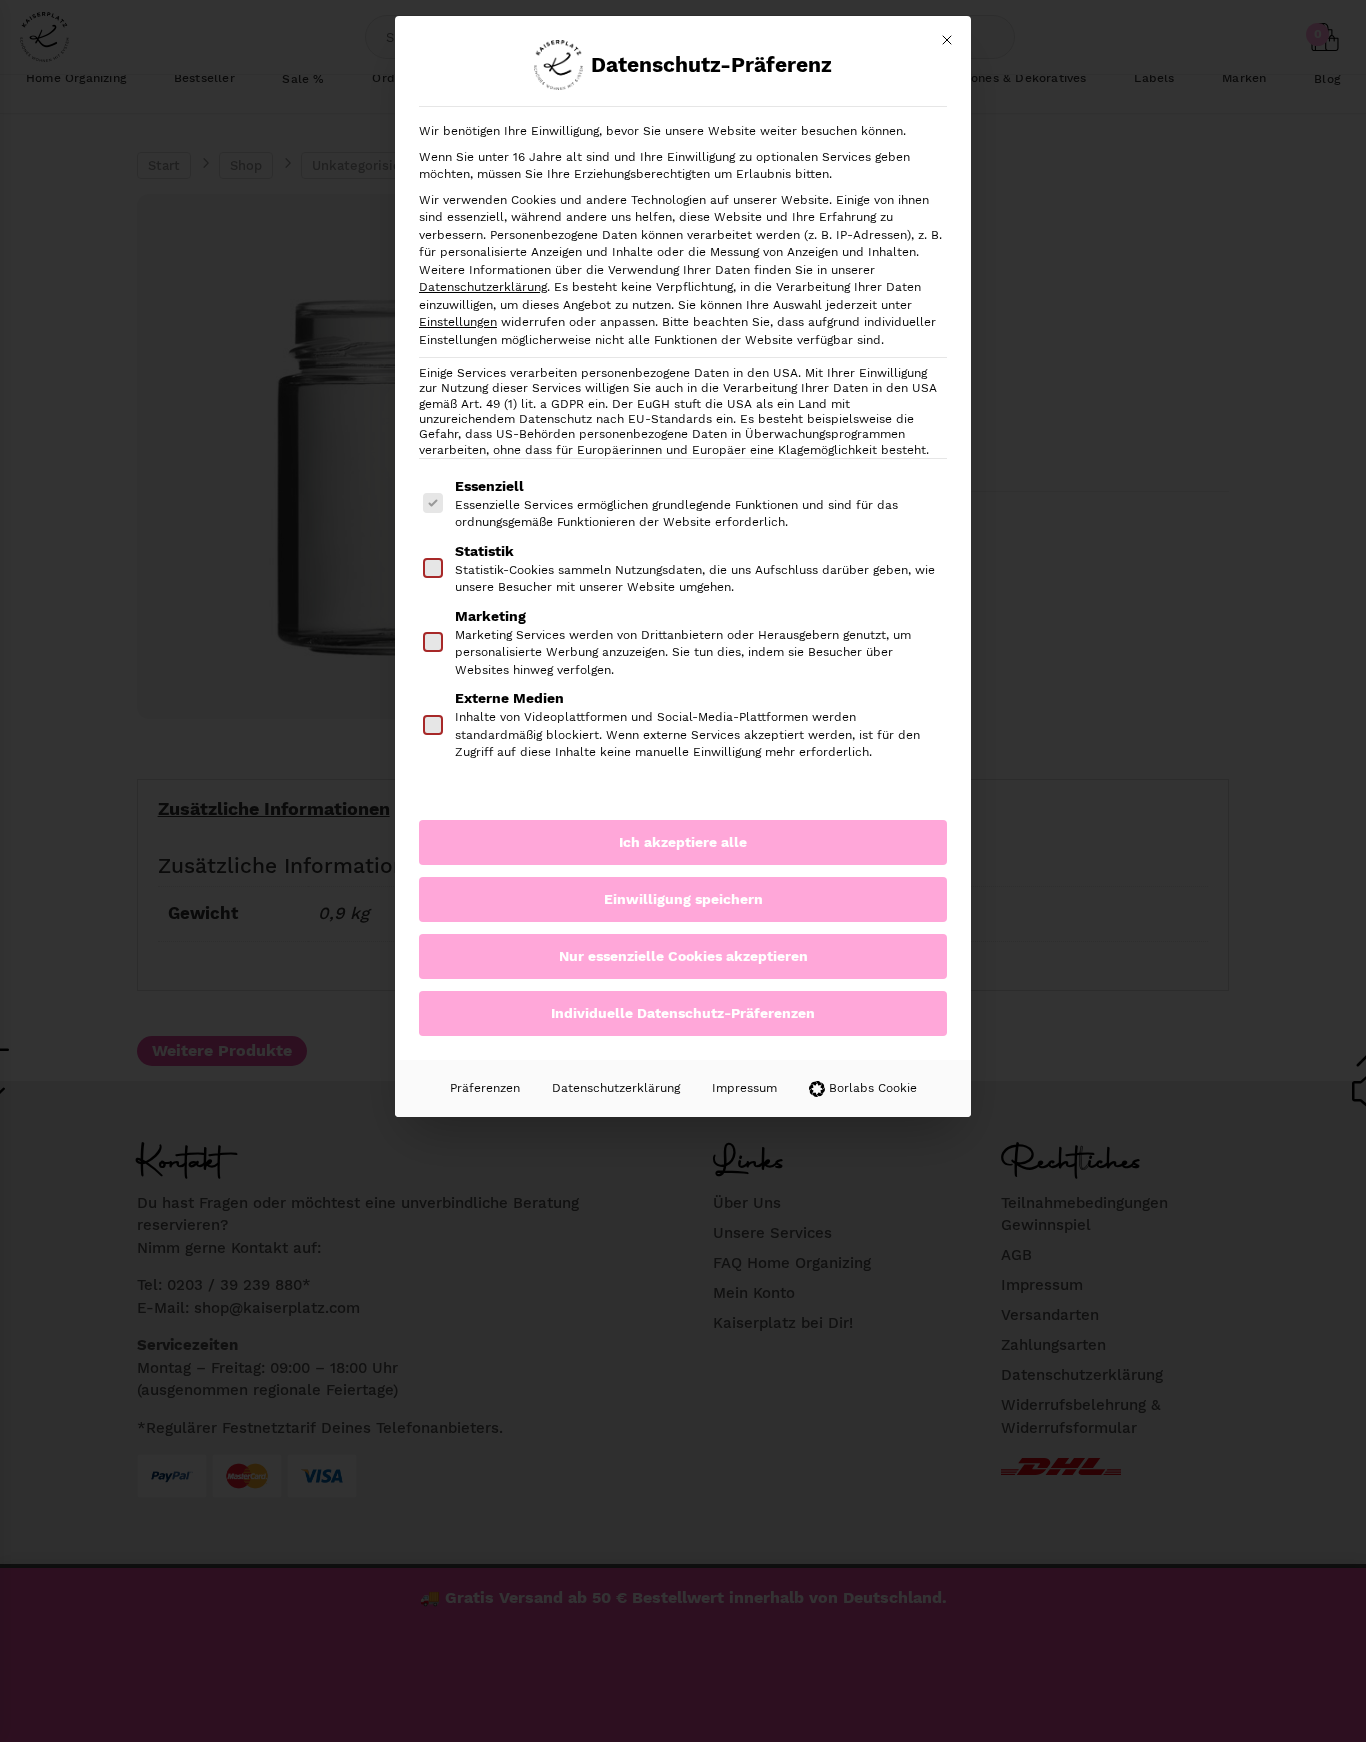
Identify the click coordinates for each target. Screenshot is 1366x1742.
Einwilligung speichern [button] (683, 899)
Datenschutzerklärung (483, 287)
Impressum (744, 1088)
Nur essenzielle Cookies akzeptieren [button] (683, 956)
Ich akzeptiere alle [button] (683, 842)
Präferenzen (485, 1088)
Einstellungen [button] (458, 322)
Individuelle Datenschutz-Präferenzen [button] (683, 1013)
